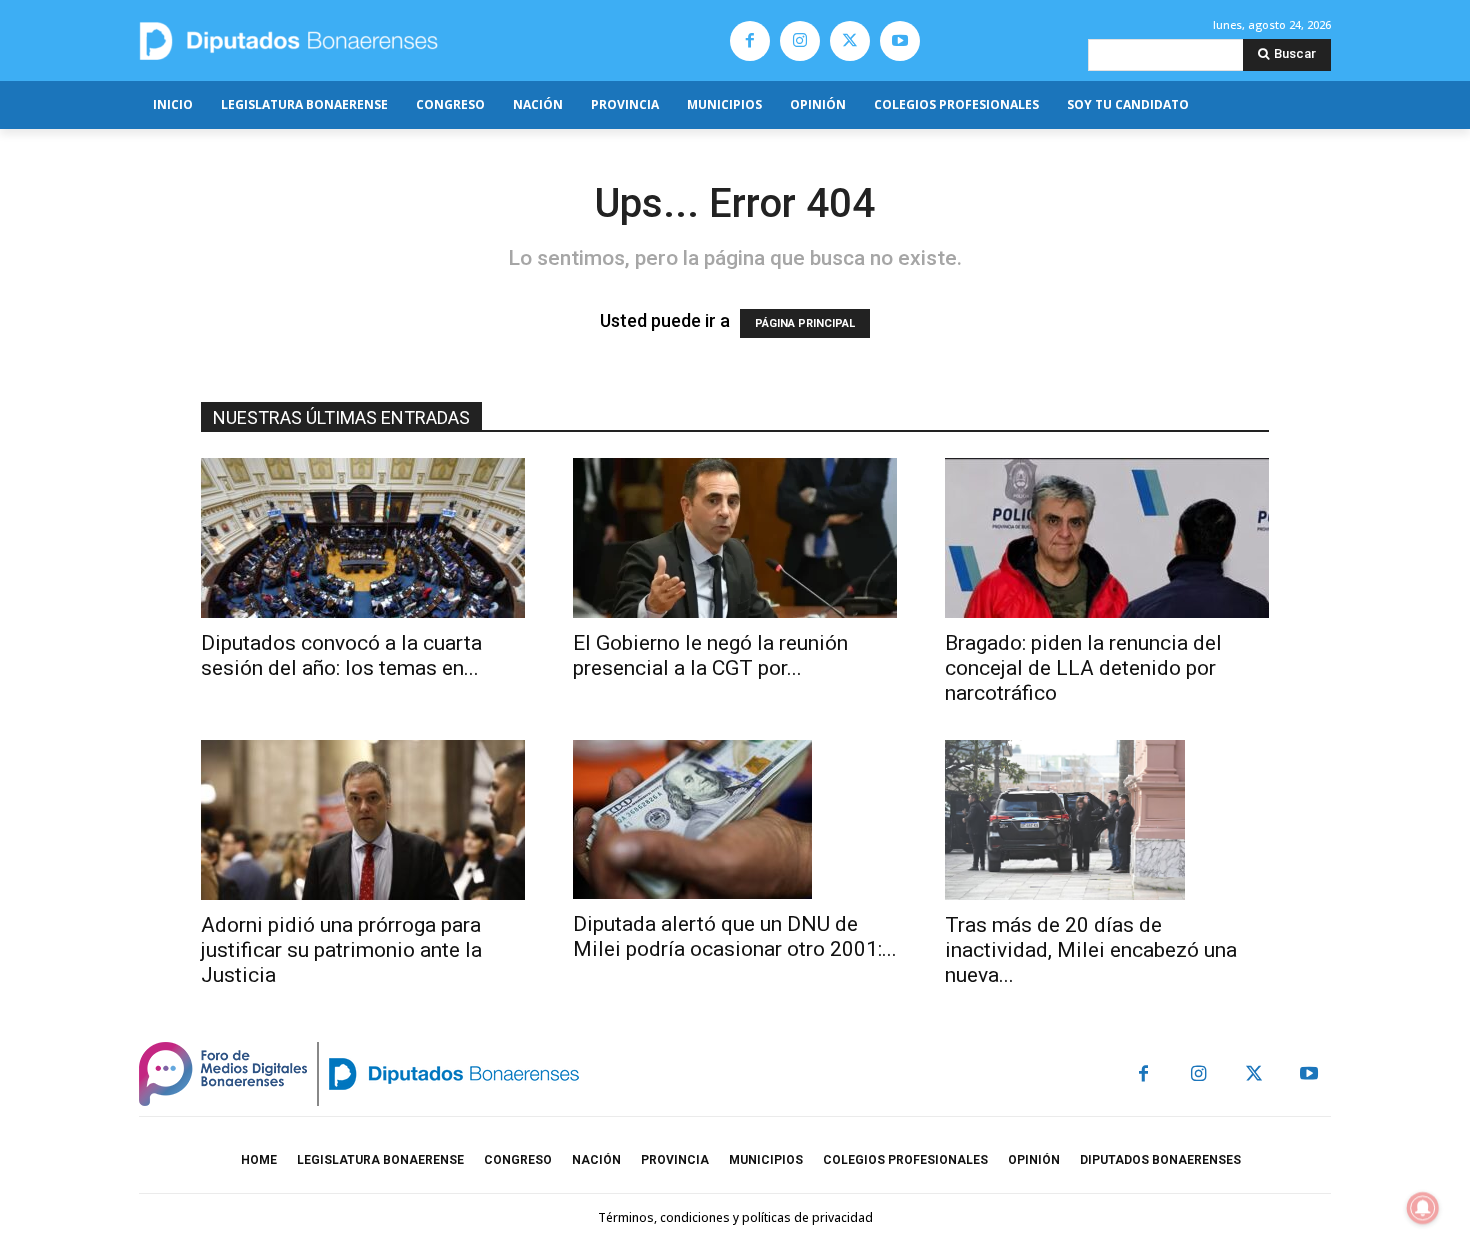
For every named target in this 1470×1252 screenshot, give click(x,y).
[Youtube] (900, 41)
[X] (850, 41)
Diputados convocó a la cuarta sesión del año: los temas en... (341, 655)
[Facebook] (750, 41)
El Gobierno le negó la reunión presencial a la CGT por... (710, 655)
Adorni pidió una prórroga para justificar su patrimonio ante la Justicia (341, 950)
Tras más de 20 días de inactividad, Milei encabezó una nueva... (1091, 950)
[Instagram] (800, 41)
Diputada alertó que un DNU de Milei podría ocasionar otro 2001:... (735, 936)
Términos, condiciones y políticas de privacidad (735, 1217)
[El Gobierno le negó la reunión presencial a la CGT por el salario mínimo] (735, 538)
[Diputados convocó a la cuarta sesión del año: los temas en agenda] (363, 538)
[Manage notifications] (1423, 1208)
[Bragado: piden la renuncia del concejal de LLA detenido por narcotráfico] (1107, 538)
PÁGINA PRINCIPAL (805, 323)
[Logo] (382, 40)
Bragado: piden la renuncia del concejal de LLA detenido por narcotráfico (1083, 668)
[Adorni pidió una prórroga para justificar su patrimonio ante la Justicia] (363, 820)
